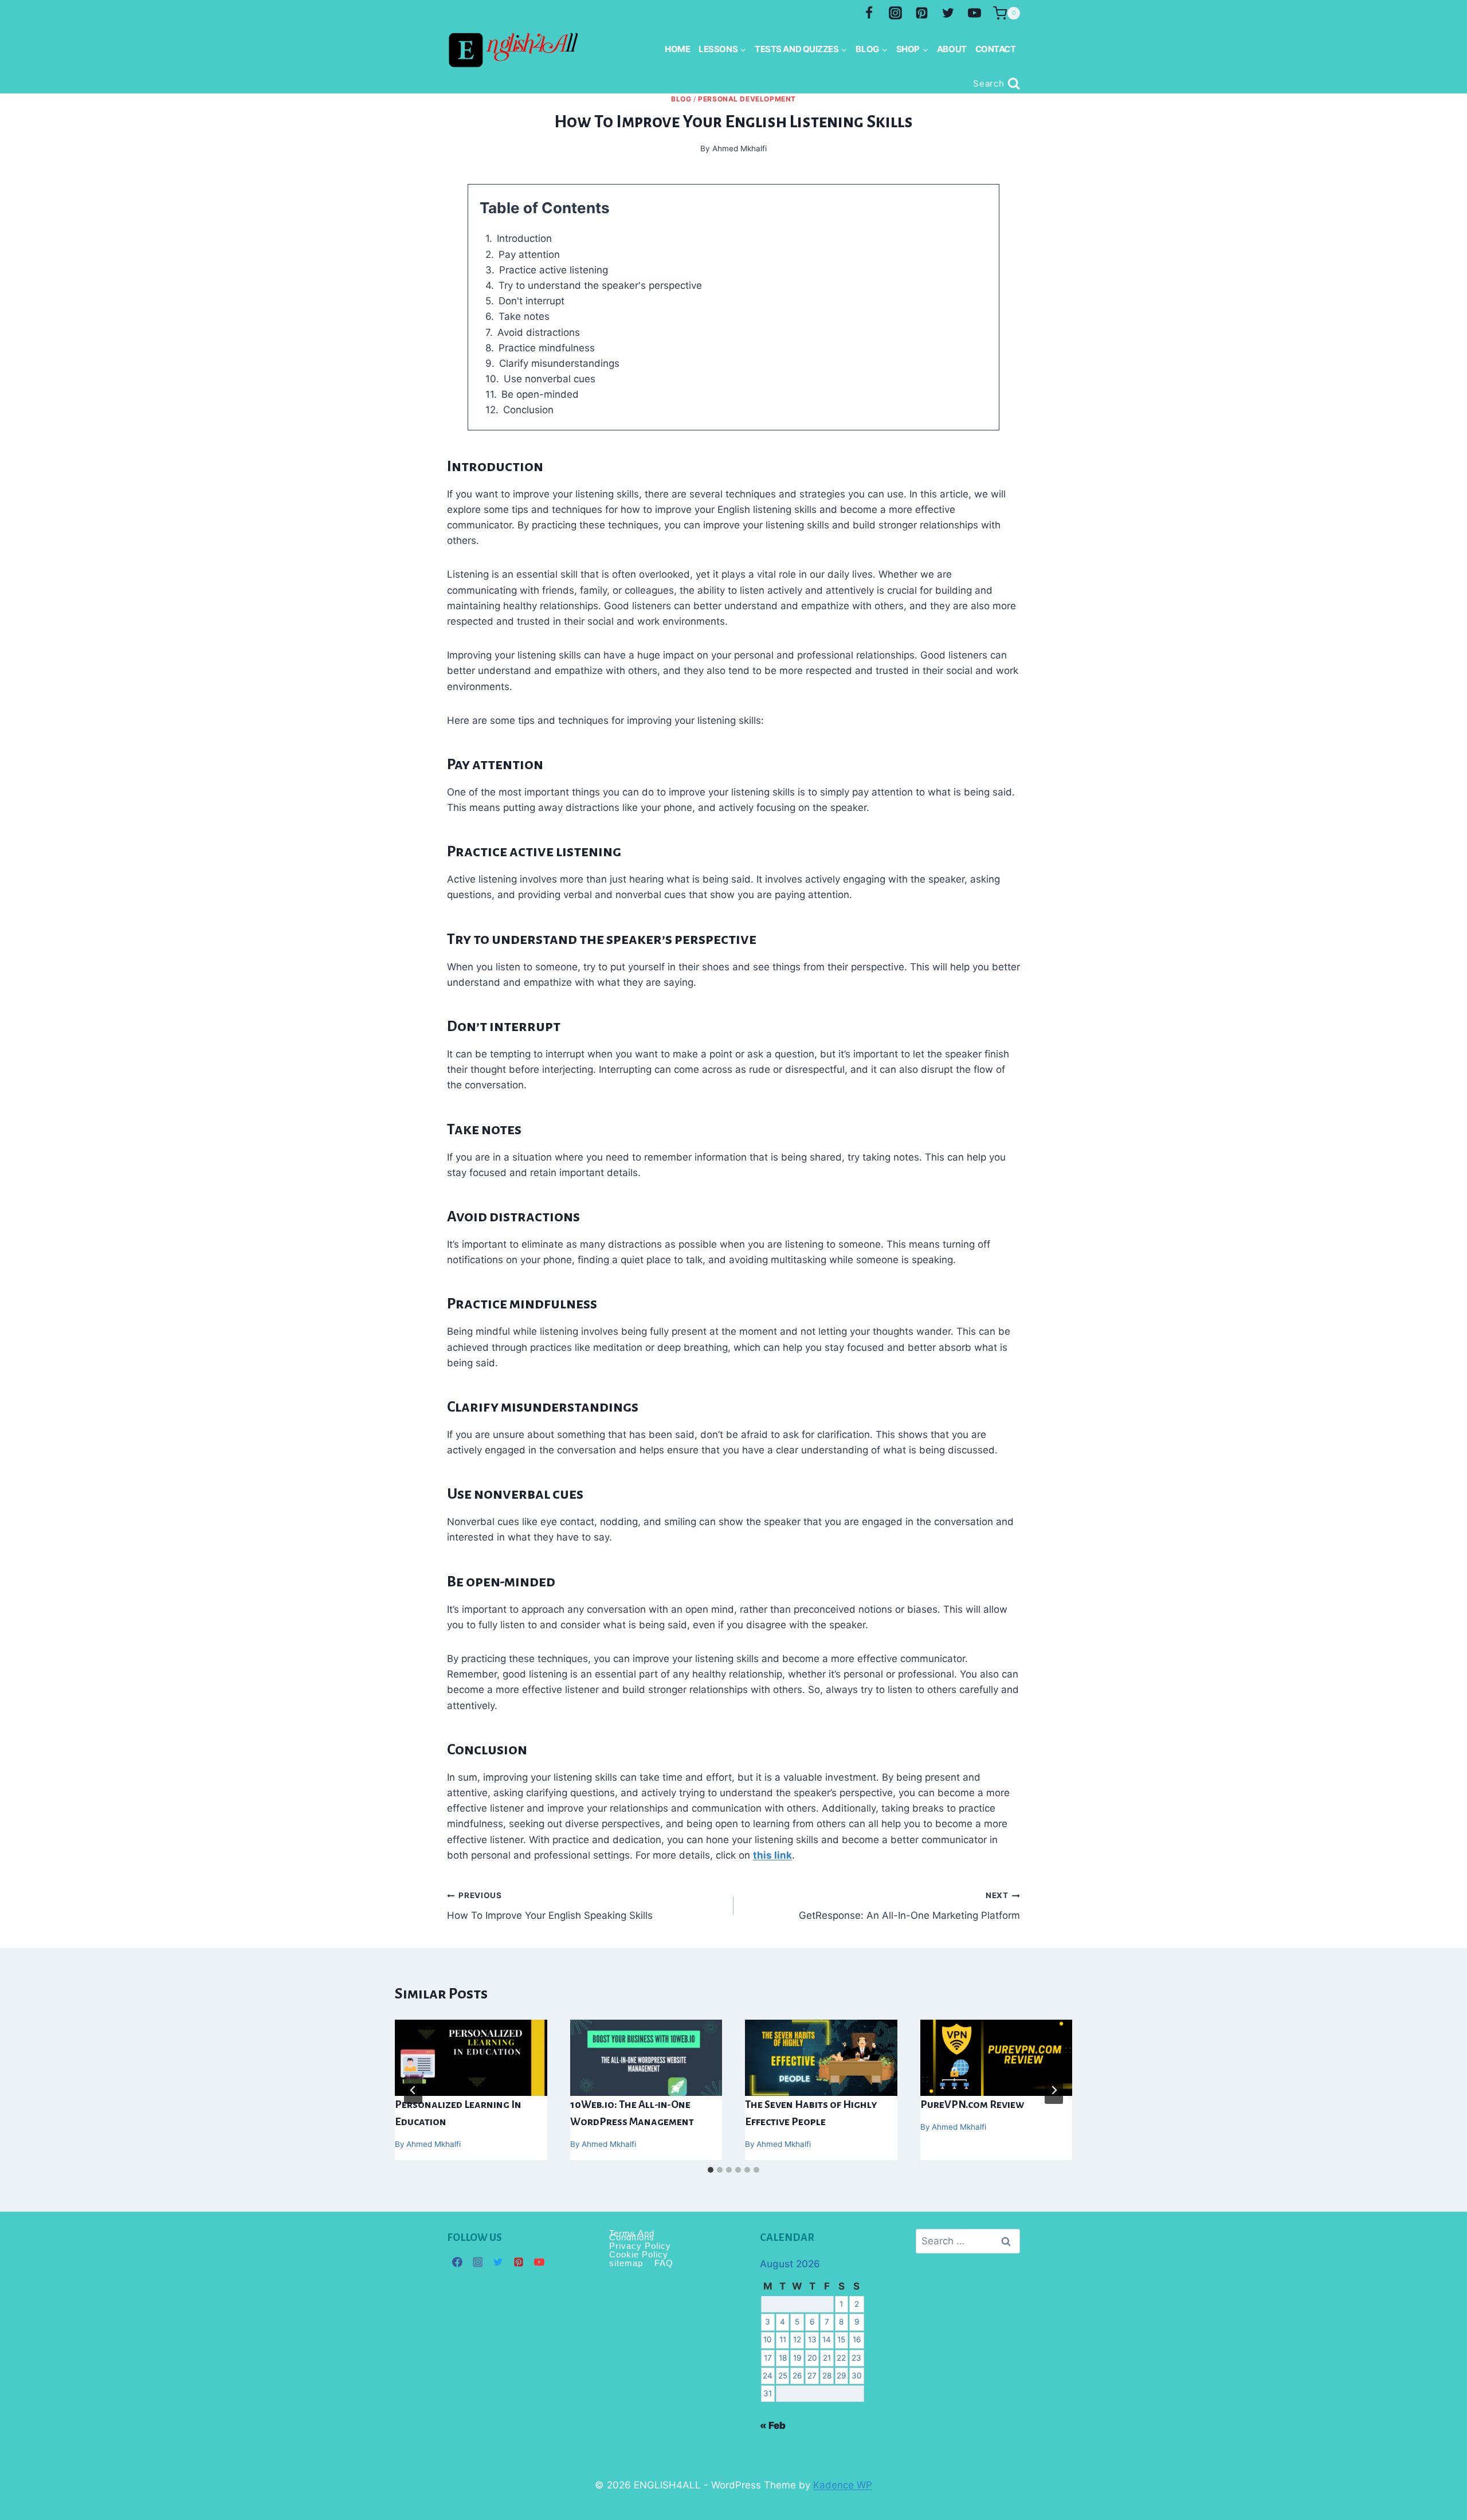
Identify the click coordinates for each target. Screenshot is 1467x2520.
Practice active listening (554, 270)
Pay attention (529, 254)
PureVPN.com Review (972, 2104)
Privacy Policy (640, 2246)
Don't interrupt (532, 301)
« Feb (773, 2425)
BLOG (681, 99)
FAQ (664, 2263)
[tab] (711, 2170)
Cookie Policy (639, 2254)
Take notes (524, 316)
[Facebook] (869, 13)
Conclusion (528, 410)
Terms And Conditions (632, 2235)
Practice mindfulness (547, 348)
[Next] (1054, 2090)
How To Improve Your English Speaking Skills (550, 1906)
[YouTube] (974, 13)
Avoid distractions (539, 332)
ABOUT (952, 49)
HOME (677, 49)
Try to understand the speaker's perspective (600, 285)
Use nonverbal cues (550, 379)
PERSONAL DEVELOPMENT (747, 99)
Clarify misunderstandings (559, 363)
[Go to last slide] (413, 2090)
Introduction (524, 238)
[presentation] (471, 2058)
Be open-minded (540, 394)
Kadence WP (843, 2485)
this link (772, 1855)
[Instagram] (896, 13)
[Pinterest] (921, 13)
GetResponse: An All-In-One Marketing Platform (909, 1906)
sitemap (626, 2263)
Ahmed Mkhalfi (434, 2144)
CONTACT (996, 49)
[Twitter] (948, 13)
